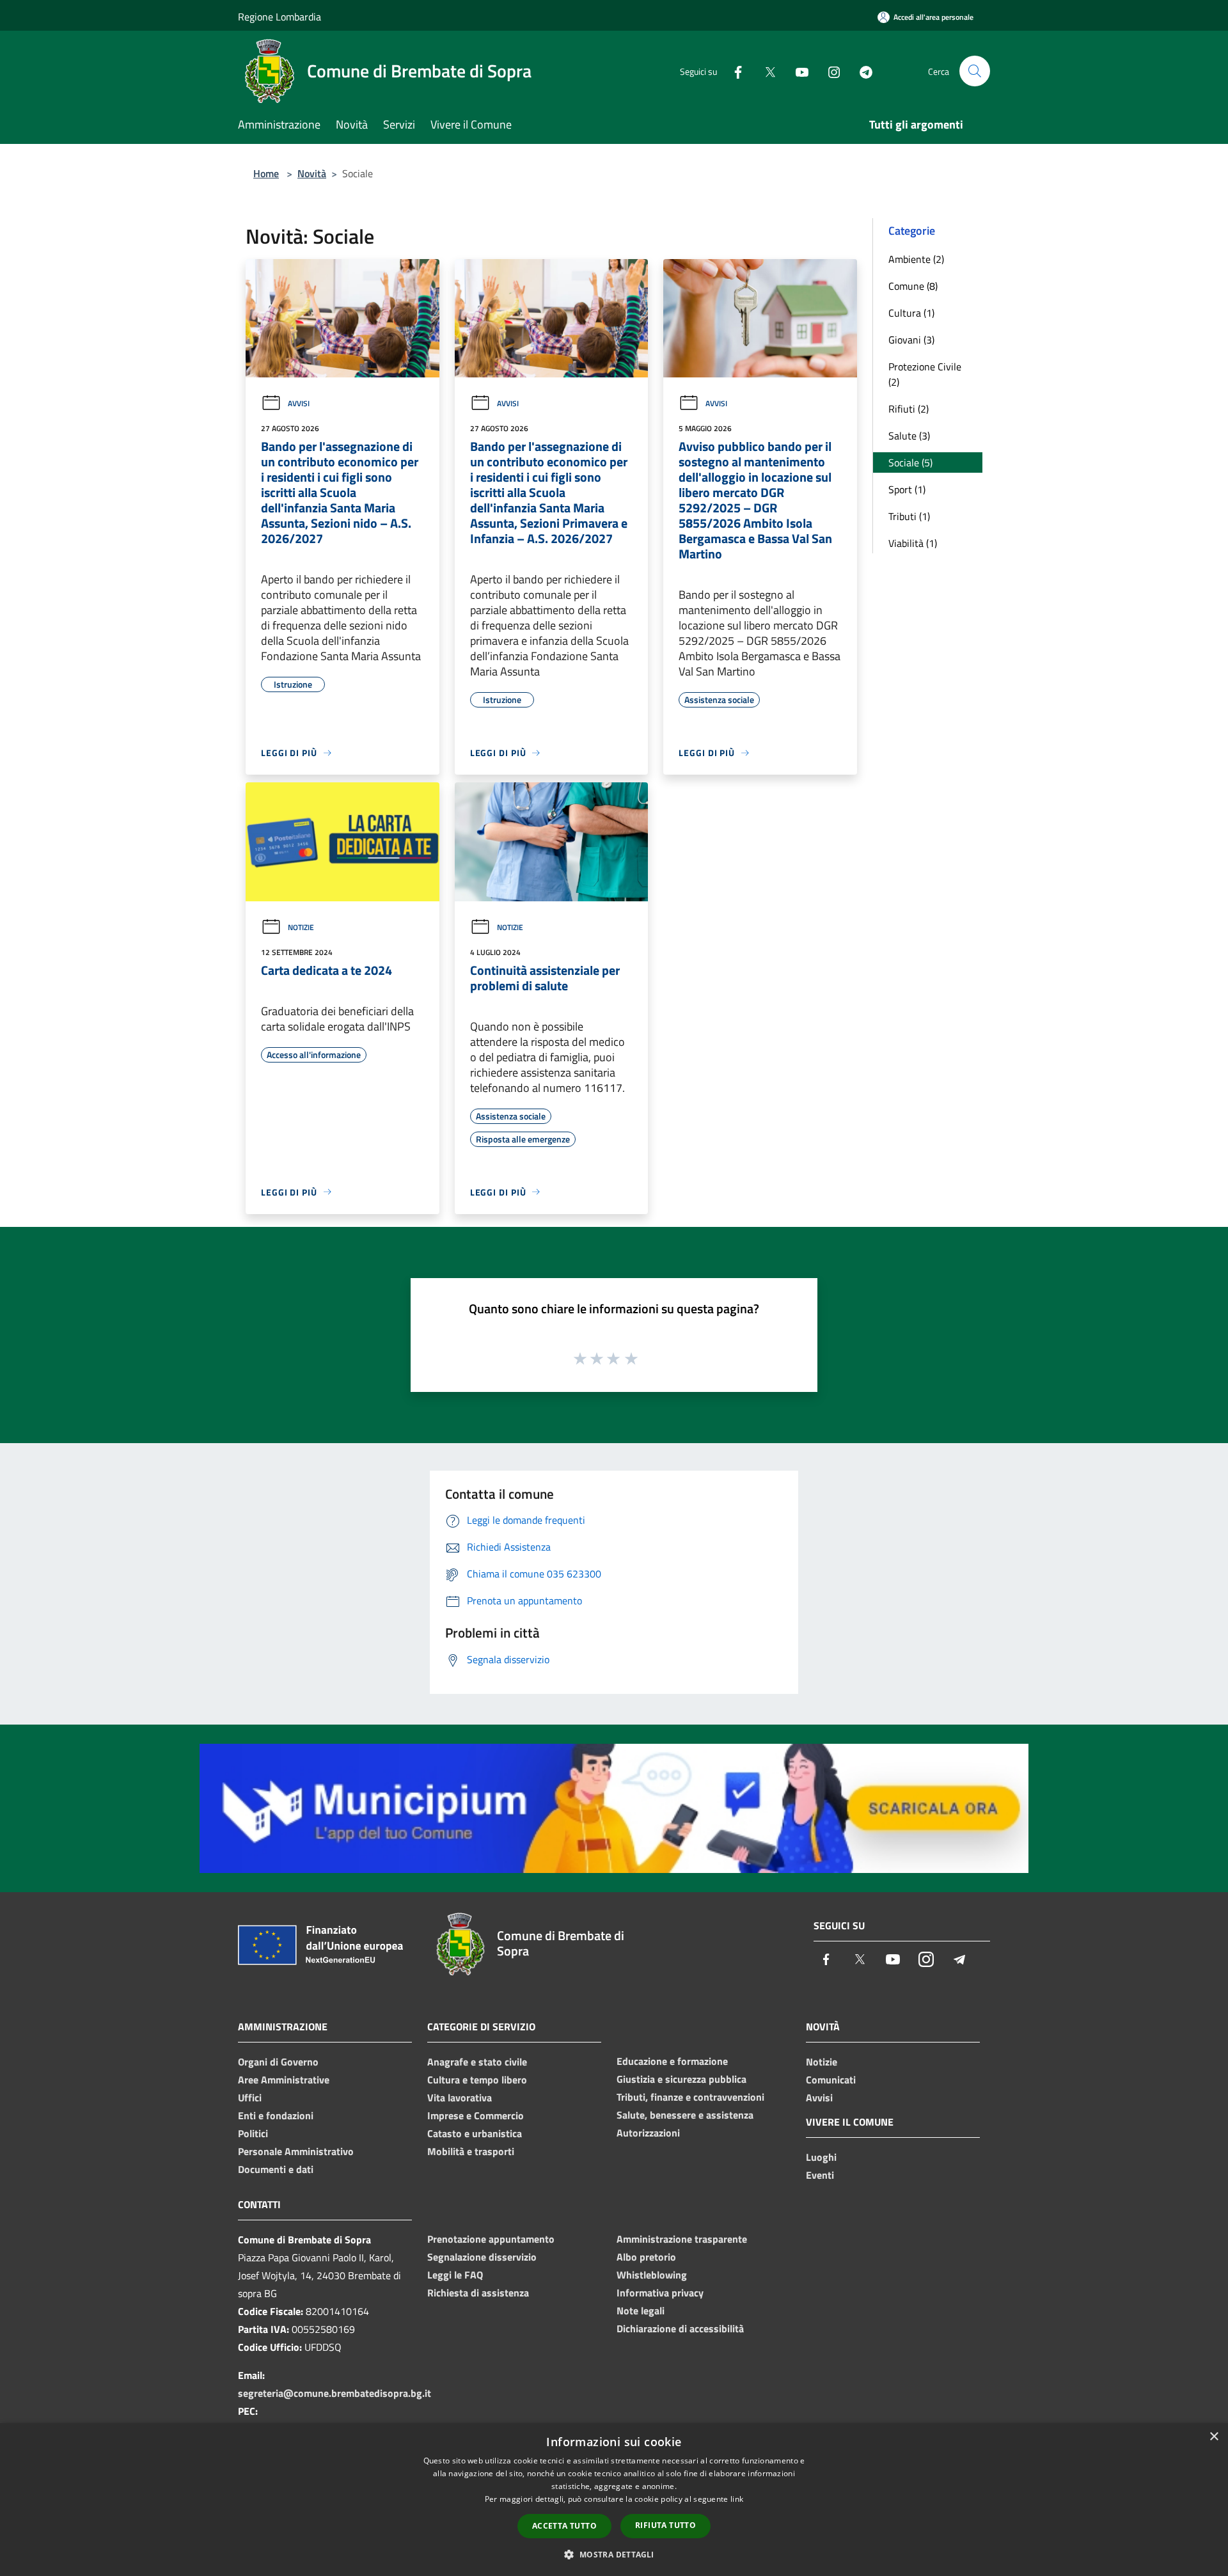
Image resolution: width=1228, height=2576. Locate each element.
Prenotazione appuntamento (491, 2239)
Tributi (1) (909, 516)
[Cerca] (975, 71)
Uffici (250, 2098)
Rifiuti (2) (909, 409)
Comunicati (831, 2080)
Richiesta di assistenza (478, 2293)
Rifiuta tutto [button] (665, 2525)
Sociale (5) (910, 462)
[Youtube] (797, 71)
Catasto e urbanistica (475, 2133)
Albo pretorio (646, 2257)
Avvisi (299, 403)
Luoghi (821, 2157)
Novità (312, 173)
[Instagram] (829, 71)
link (737, 2499)
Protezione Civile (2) (925, 374)
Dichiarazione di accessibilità (680, 2328)
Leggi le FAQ (455, 2275)
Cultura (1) (911, 313)
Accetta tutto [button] (564, 2526)
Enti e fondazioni (276, 2115)
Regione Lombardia (279, 17)
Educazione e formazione (672, 2061)
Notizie (301, 927)
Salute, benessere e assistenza (685, 2115)
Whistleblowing (652, 2275)
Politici (253, 2133)
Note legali (641, 2311)
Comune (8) (913, 286)
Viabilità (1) (913, 543)
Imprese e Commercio (476, 2115)
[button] (614, 2554)
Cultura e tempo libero (477, 2080)
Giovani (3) (911, 340)
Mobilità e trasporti (471, 2151)
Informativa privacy (660, 2293)
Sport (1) (907, 489)
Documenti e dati (276, 2169)
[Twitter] (765, 71)
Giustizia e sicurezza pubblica (681, 2079)
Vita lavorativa (460, 2098)
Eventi (820, 2175)
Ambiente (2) (916, 259)
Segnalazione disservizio (482, 2257)
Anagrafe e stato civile (477, 2062)
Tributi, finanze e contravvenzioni (690, 2097)
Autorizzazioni (648, 2133)
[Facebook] (733, 71)
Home (266, 173)
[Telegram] (861, 71)
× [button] (1214, 2437)
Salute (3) (909, 436)
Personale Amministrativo (296, 2151)
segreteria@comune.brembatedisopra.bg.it (335, 2393)
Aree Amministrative (284, 2080)
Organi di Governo (278, 2062)
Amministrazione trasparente (682, 2239)
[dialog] (614, 2500)
